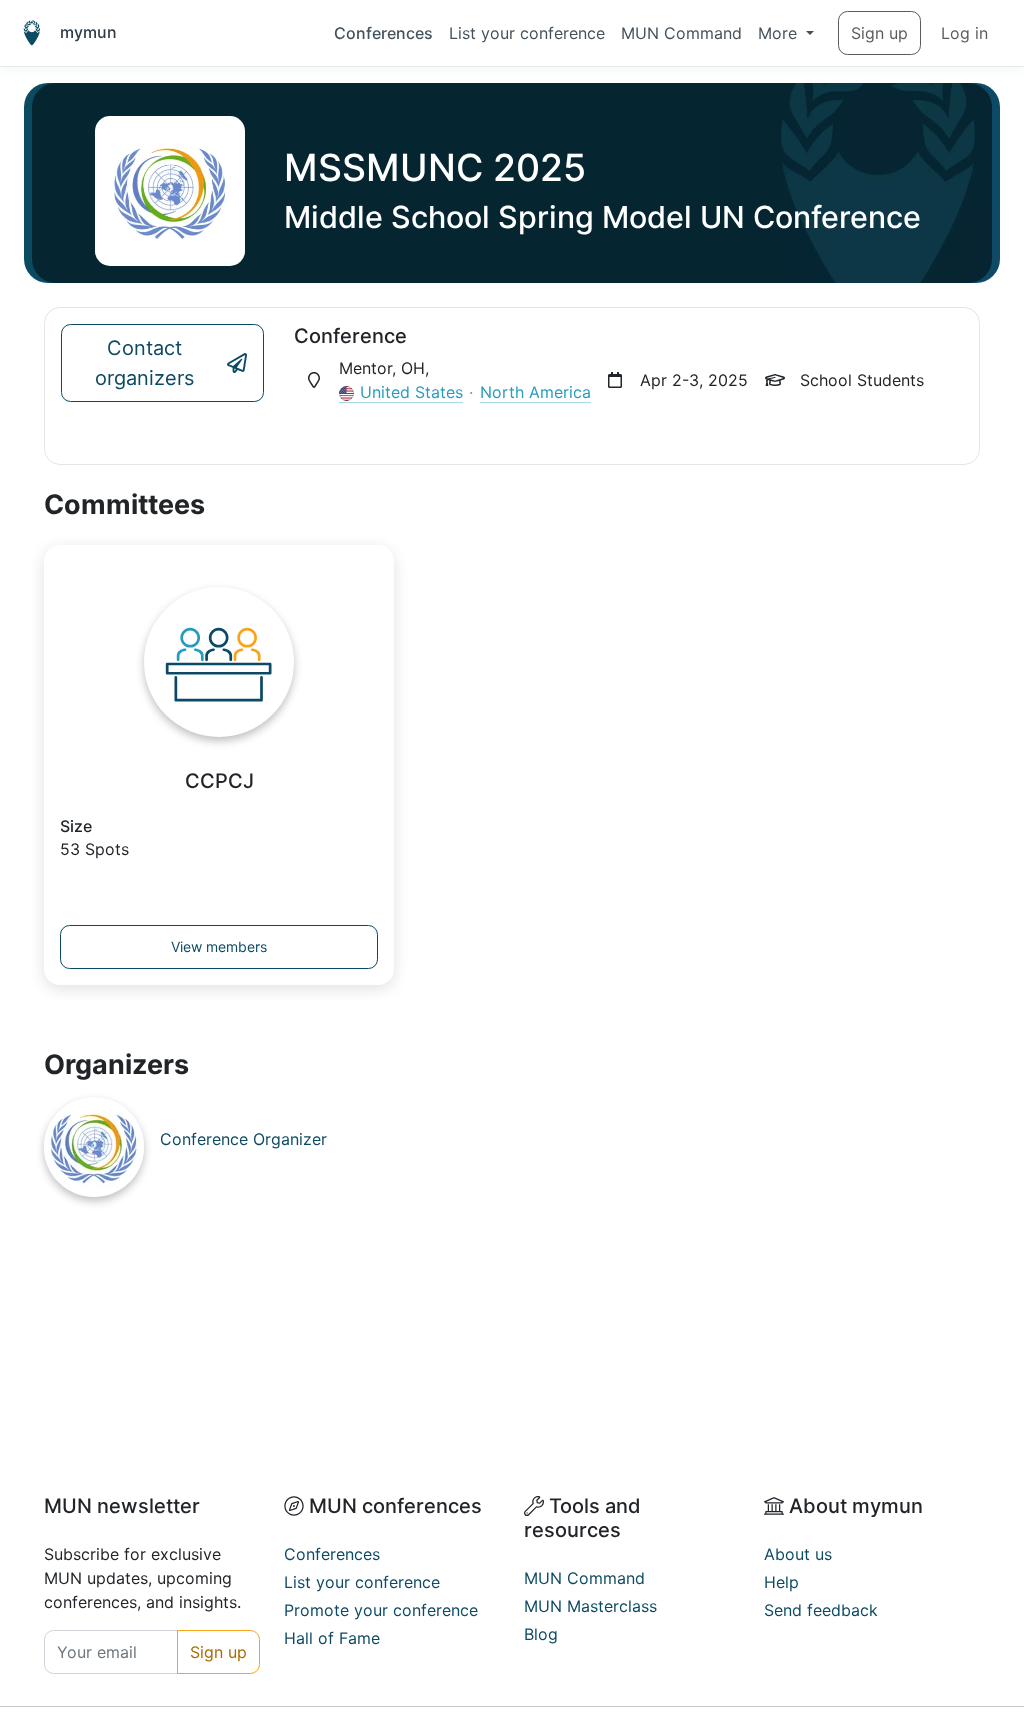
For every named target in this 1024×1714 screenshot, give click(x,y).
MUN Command (681, 33)
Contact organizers (144, 363)
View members (219, 946)
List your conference (527, 33)
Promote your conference (381, 1610)
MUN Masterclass (590, 1606)
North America (535, 392)
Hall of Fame (332, 1638)
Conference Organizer (243, 1139)
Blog (541, 1634)
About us (798, 1554)
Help (781, 1582)
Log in (964, 33)
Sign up (879, 33)
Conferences (383, 33)
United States (411, 392)
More (780, 33)
